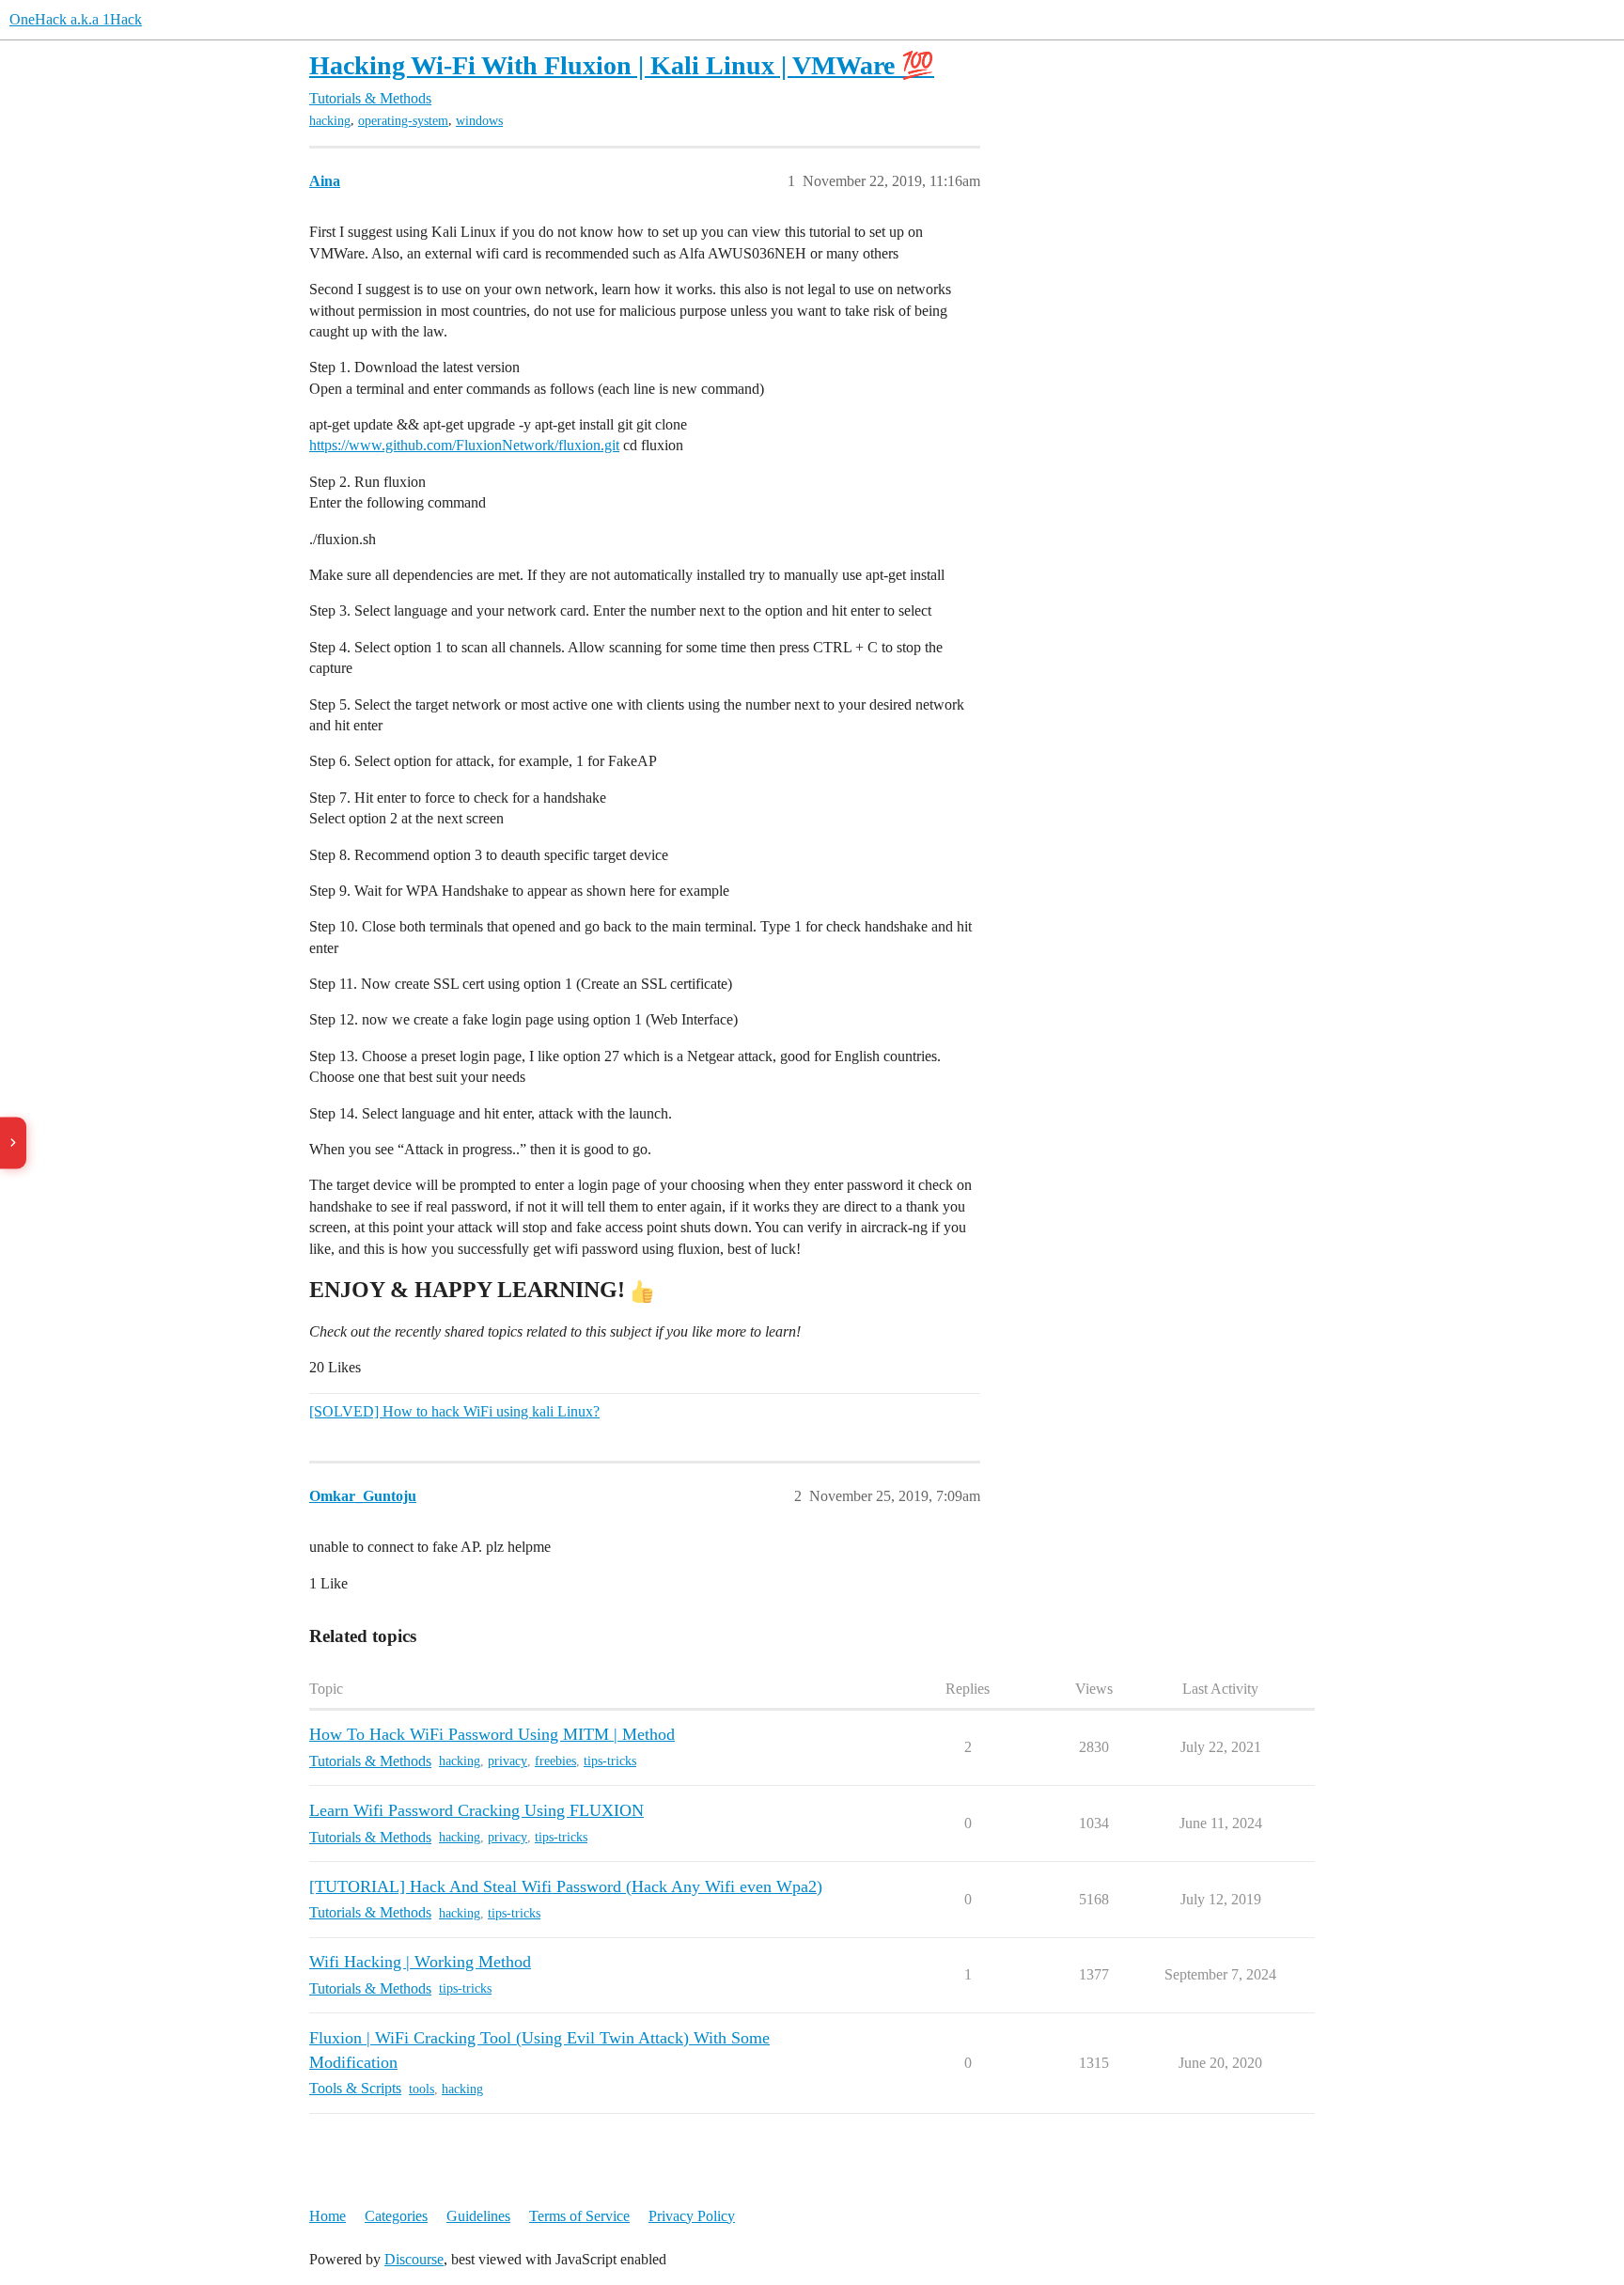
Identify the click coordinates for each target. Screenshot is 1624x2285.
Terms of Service (579, 2216)
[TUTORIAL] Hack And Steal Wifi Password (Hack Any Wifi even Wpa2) (566, 1886)
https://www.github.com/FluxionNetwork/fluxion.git (464, 445)
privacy (507, 1761)
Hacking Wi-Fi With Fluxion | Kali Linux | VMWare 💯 (622, 65)
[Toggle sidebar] (13, 1142)
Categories (396, 2216)
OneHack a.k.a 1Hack (76, 19)
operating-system (403, 121)
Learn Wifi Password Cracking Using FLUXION (476, 1810)
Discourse (414, 2259)
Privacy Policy (692, 2216)
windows (479, 121)
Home (328, 2216)
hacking (330, 121)
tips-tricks (610, 1761)
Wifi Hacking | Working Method (420, 1962)
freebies (555, 1761)
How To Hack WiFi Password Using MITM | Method (492, 1734)
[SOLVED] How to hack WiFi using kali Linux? (454, 1411)
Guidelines (478, 2216)
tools (422, 2089)
